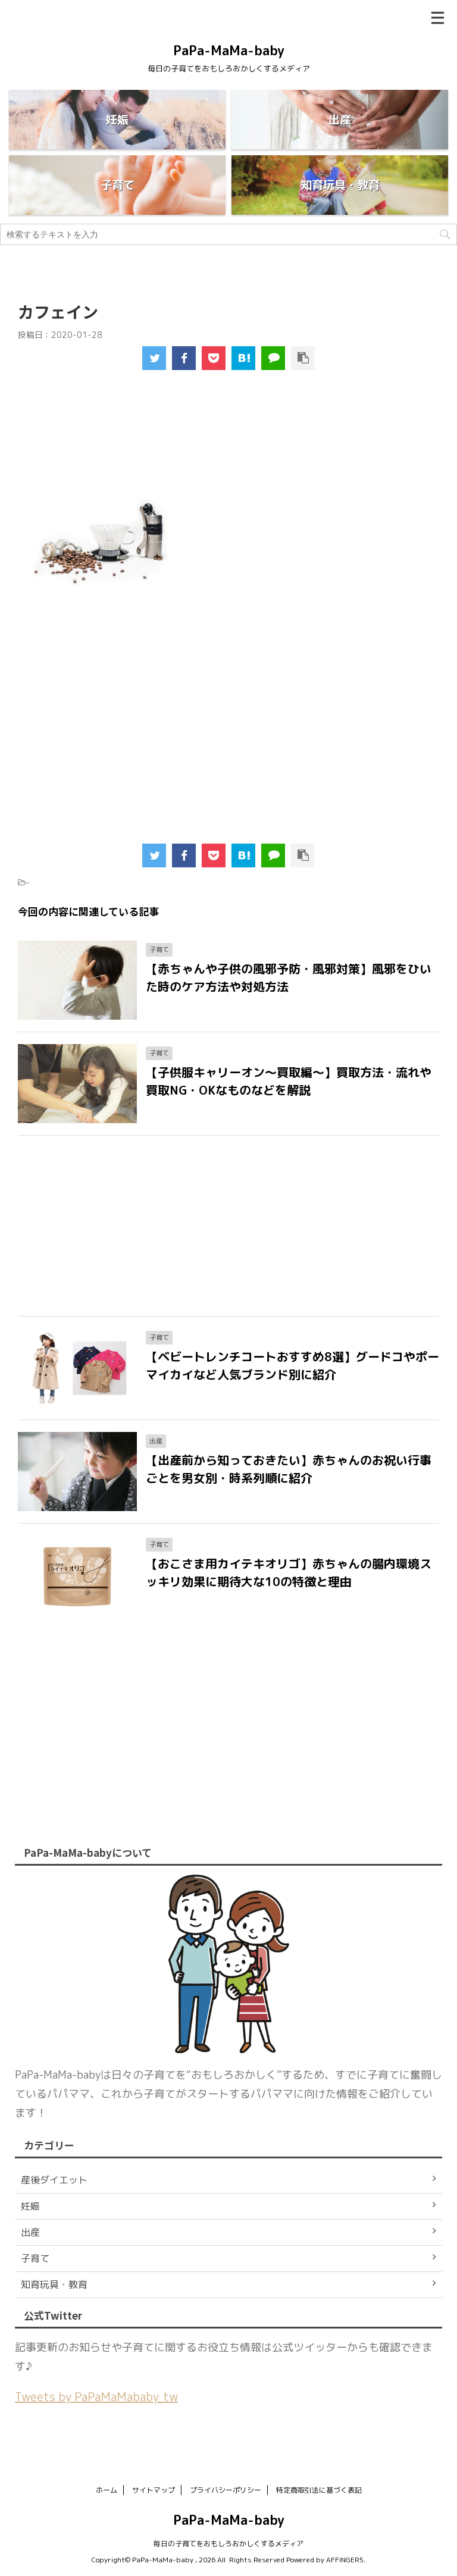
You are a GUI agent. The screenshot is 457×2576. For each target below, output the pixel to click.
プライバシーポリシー (226, 2490)
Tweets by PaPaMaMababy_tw (96, 2396)
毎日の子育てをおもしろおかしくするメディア (228, 2544)
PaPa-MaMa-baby (229, 50)
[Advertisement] (226, 435)
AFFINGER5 (345, 2560)
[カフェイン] (243, 358)
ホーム (107, 2490)
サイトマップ (154, 2490)
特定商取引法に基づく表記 (319, 2490)
